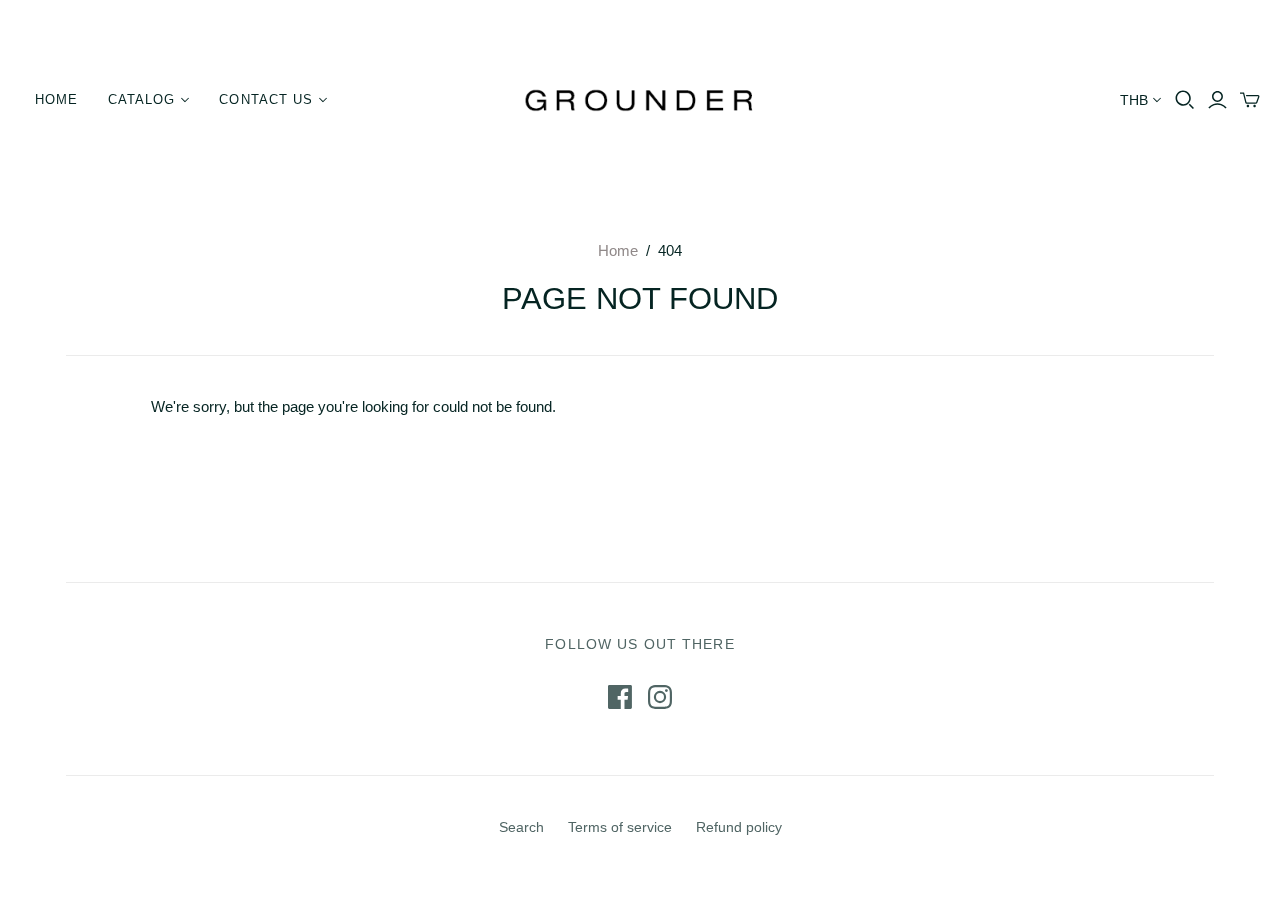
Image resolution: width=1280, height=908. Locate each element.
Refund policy (739, 827)
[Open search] (1185, 100)
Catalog (141, 99)
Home (56, 99)
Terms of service (620, 827)
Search (521, 827)
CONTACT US (265, 99)
